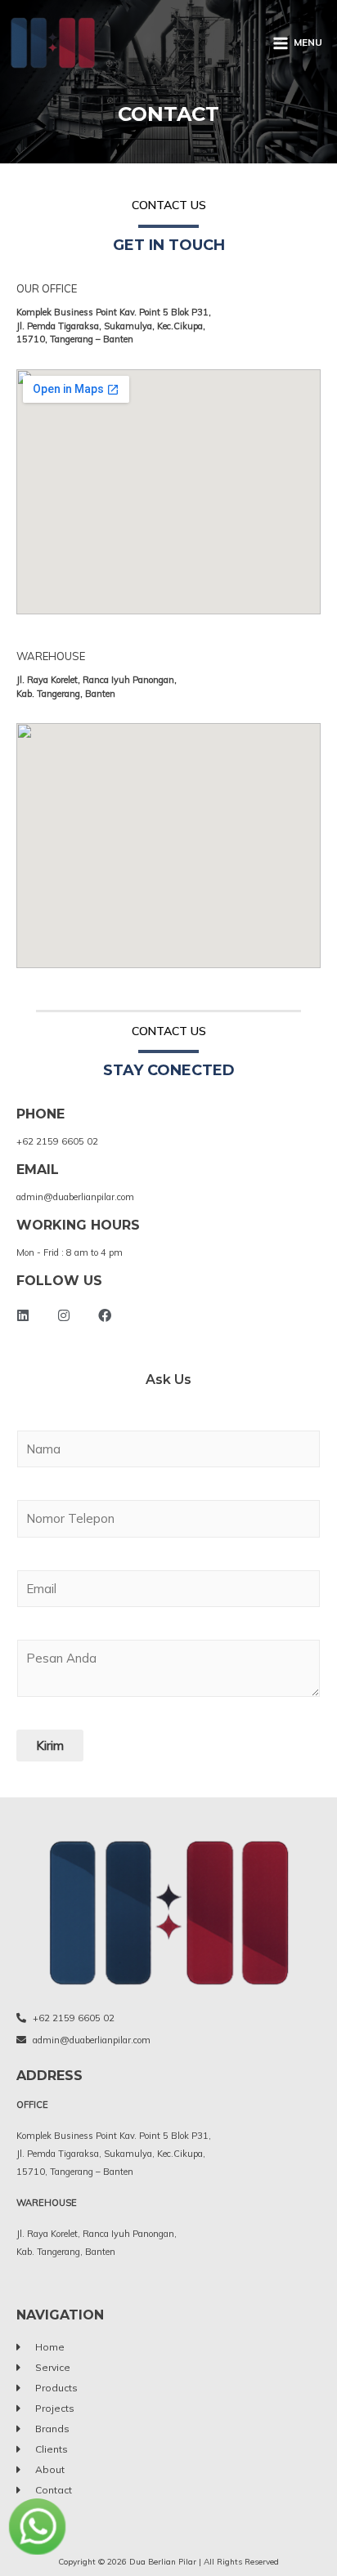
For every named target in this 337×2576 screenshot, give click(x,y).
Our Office (47, 288)
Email (38, 1170)
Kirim (50, 1746)
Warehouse (51, 656)
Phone (40, 1114)
